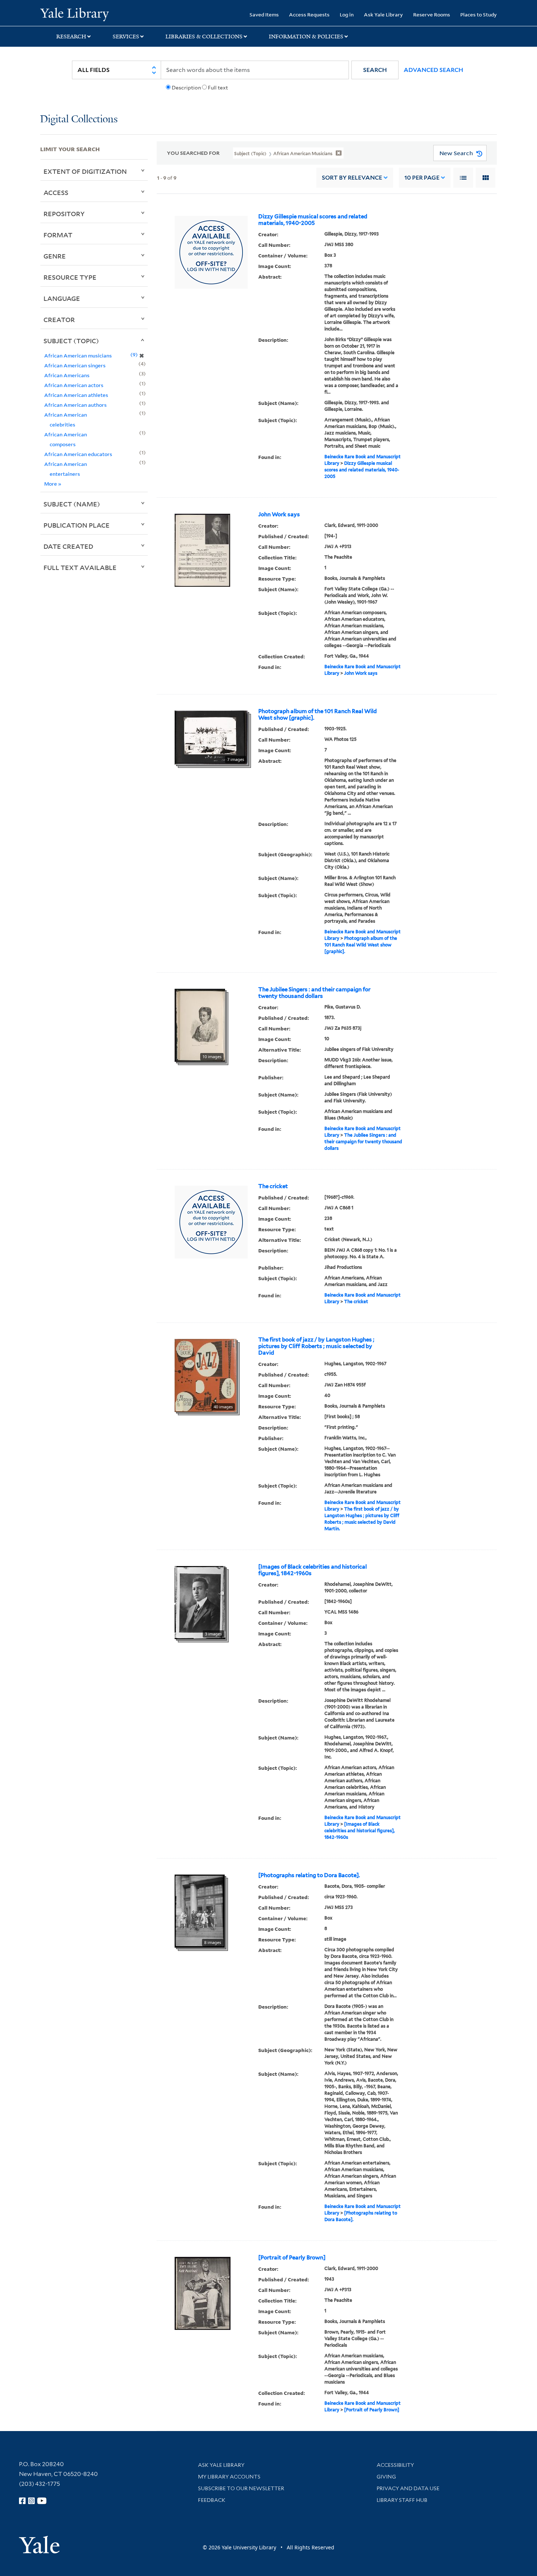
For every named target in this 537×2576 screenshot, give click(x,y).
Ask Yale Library (383, 14)
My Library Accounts (229, 2477)
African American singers (75, 365)
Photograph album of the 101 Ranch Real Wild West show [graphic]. (317, 715)
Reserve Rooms (432, 14)
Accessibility (395, 2465)
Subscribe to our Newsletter (241, 2488)
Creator (59, 319)
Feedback (212, 2500)
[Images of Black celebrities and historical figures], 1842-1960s (313, 1570)
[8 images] (200, 1911)
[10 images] (200, 1025)
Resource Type (70, 277)
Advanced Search (433, 70)
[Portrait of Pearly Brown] (292, 2258)
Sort (352, 178)
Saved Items (264, 14)
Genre (55, 256)
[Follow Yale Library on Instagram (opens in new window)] (31, 2501)
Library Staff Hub (402, 2500)
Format (58, 235)
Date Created (68, 546)
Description (186, 88)
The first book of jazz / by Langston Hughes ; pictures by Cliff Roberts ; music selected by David (316, 1346)
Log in (347, 14)
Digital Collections (79, 120)
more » (53, 484)
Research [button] (71, 37)
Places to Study (479, 14)
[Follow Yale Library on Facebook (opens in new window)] (22, 2501)
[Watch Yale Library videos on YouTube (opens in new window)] (42, 2501)
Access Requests (309, 14)
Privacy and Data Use (408, 2488)
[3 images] (200, 1602)
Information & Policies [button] (306, 37)
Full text (218, 88)
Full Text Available (80, 567)
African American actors (74, 385)
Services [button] (126, 37)
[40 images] (205, 1375)
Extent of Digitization (85, 171)
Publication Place (77, 525)
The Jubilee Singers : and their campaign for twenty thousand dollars (314, 993)
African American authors (75, 405)
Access (56, 192)
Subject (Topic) (71, 341)
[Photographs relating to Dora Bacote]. (309, 1875)
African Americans (67, 375)
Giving (386, 2477)
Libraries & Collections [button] (204, 37)
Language (62, 298)
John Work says (279, 514)
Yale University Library (74, 14)
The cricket (273, 1186)
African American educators (78, 454)
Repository (64, 214)
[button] (375, 70)
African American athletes (76, 395)
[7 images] (211, 737)
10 (422, 178)
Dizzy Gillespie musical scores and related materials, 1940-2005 (313, 220)
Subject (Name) (72, 504)
